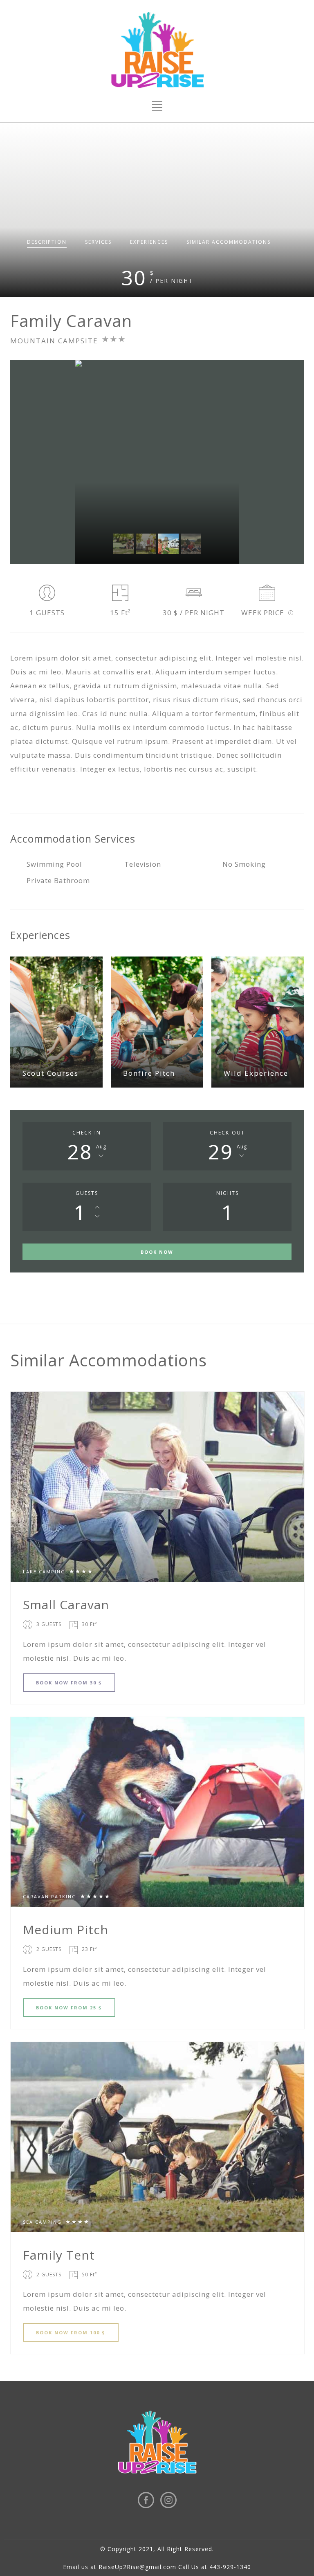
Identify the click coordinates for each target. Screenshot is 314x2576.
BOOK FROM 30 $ (69, 1683)
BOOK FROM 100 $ (71, 2332)
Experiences (149, 242)
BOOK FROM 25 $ (69, 2008)
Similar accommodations (229, 242)
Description (47, 242)
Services (98, 242)
